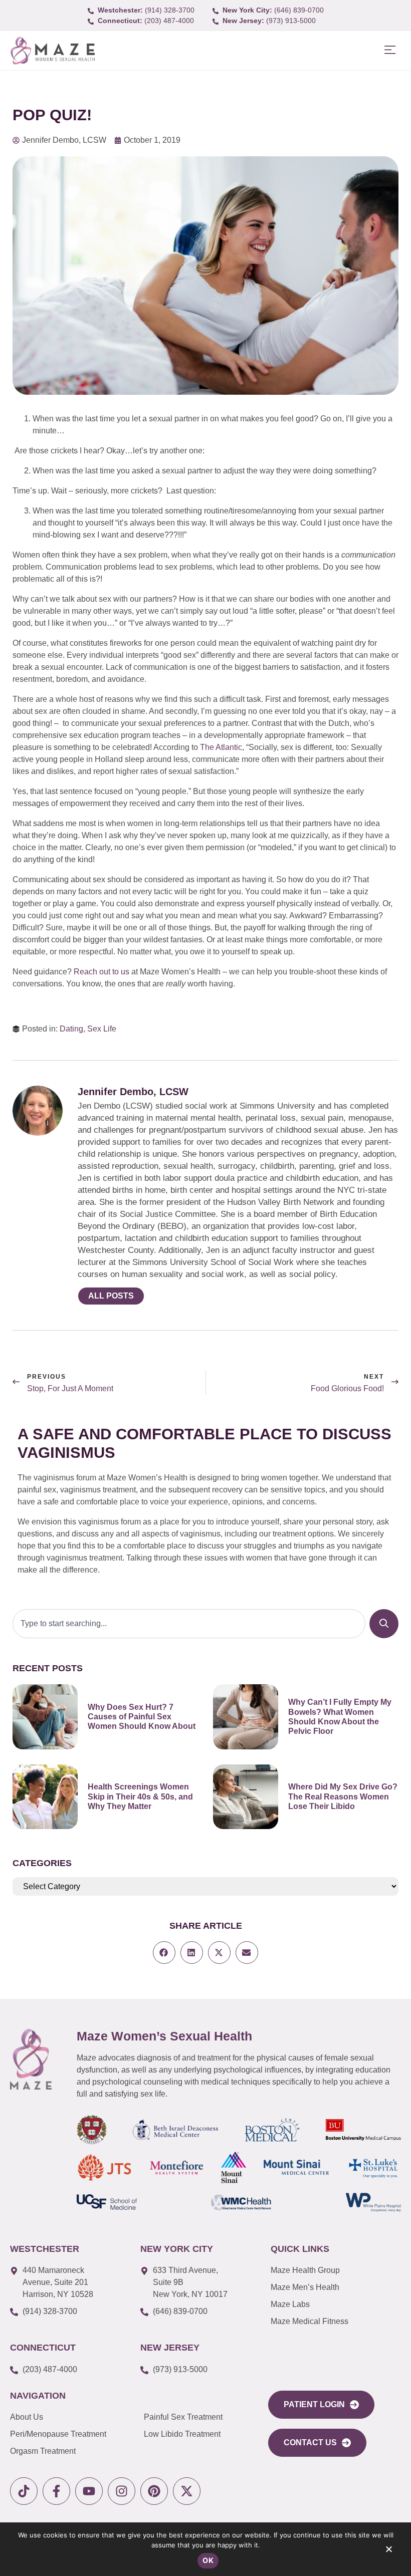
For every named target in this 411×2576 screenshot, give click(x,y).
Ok (208, 2560)
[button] (390, 50)
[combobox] (189, 1624)
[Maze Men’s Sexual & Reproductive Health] (31, 2059)
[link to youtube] (89, 2491)
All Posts (111, 1296)
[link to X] (187, 2491)
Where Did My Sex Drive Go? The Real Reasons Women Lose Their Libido (343, 1796)
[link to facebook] (56, 2491)
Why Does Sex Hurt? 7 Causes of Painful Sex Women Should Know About (142, 1717)
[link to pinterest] (154, 2491)
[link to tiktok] (24, 2491)
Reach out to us (101, 972)
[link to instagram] (122, 2491)
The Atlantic (221, 747)
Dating (71, 1029)
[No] (388, 2551)
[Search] (384, 1624)
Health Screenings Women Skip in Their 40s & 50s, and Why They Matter (140, 1796)
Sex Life (102, 1029)
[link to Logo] (52, 51)
